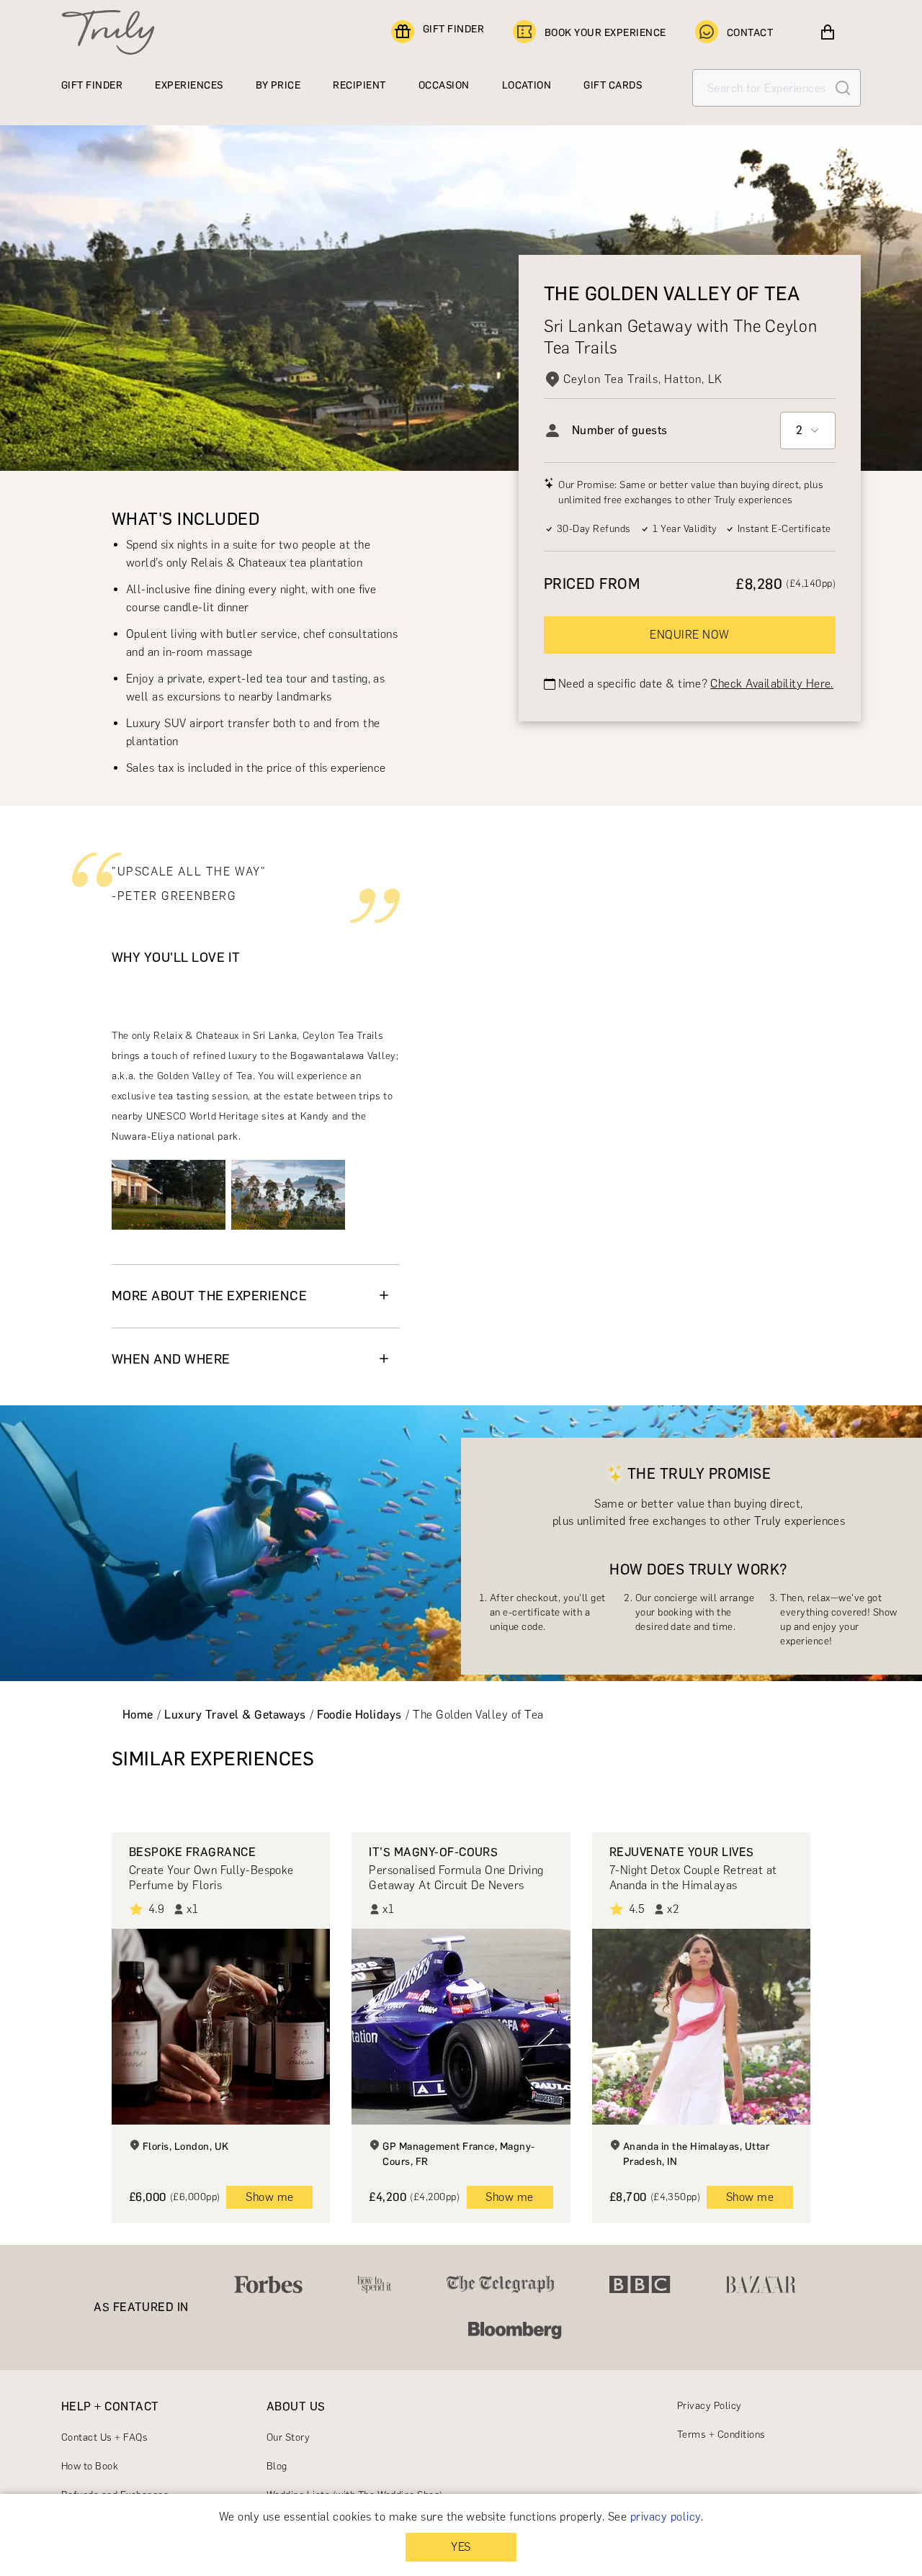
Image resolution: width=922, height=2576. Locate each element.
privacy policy (666, 2517)
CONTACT (750, 33)
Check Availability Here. (772, 684)
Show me (269, 2197)
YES (461, 2547)
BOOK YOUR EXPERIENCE (605, 33)
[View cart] (828, 32)
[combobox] (808, 431)
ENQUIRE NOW (689, 635)
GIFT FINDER (453, 29)
